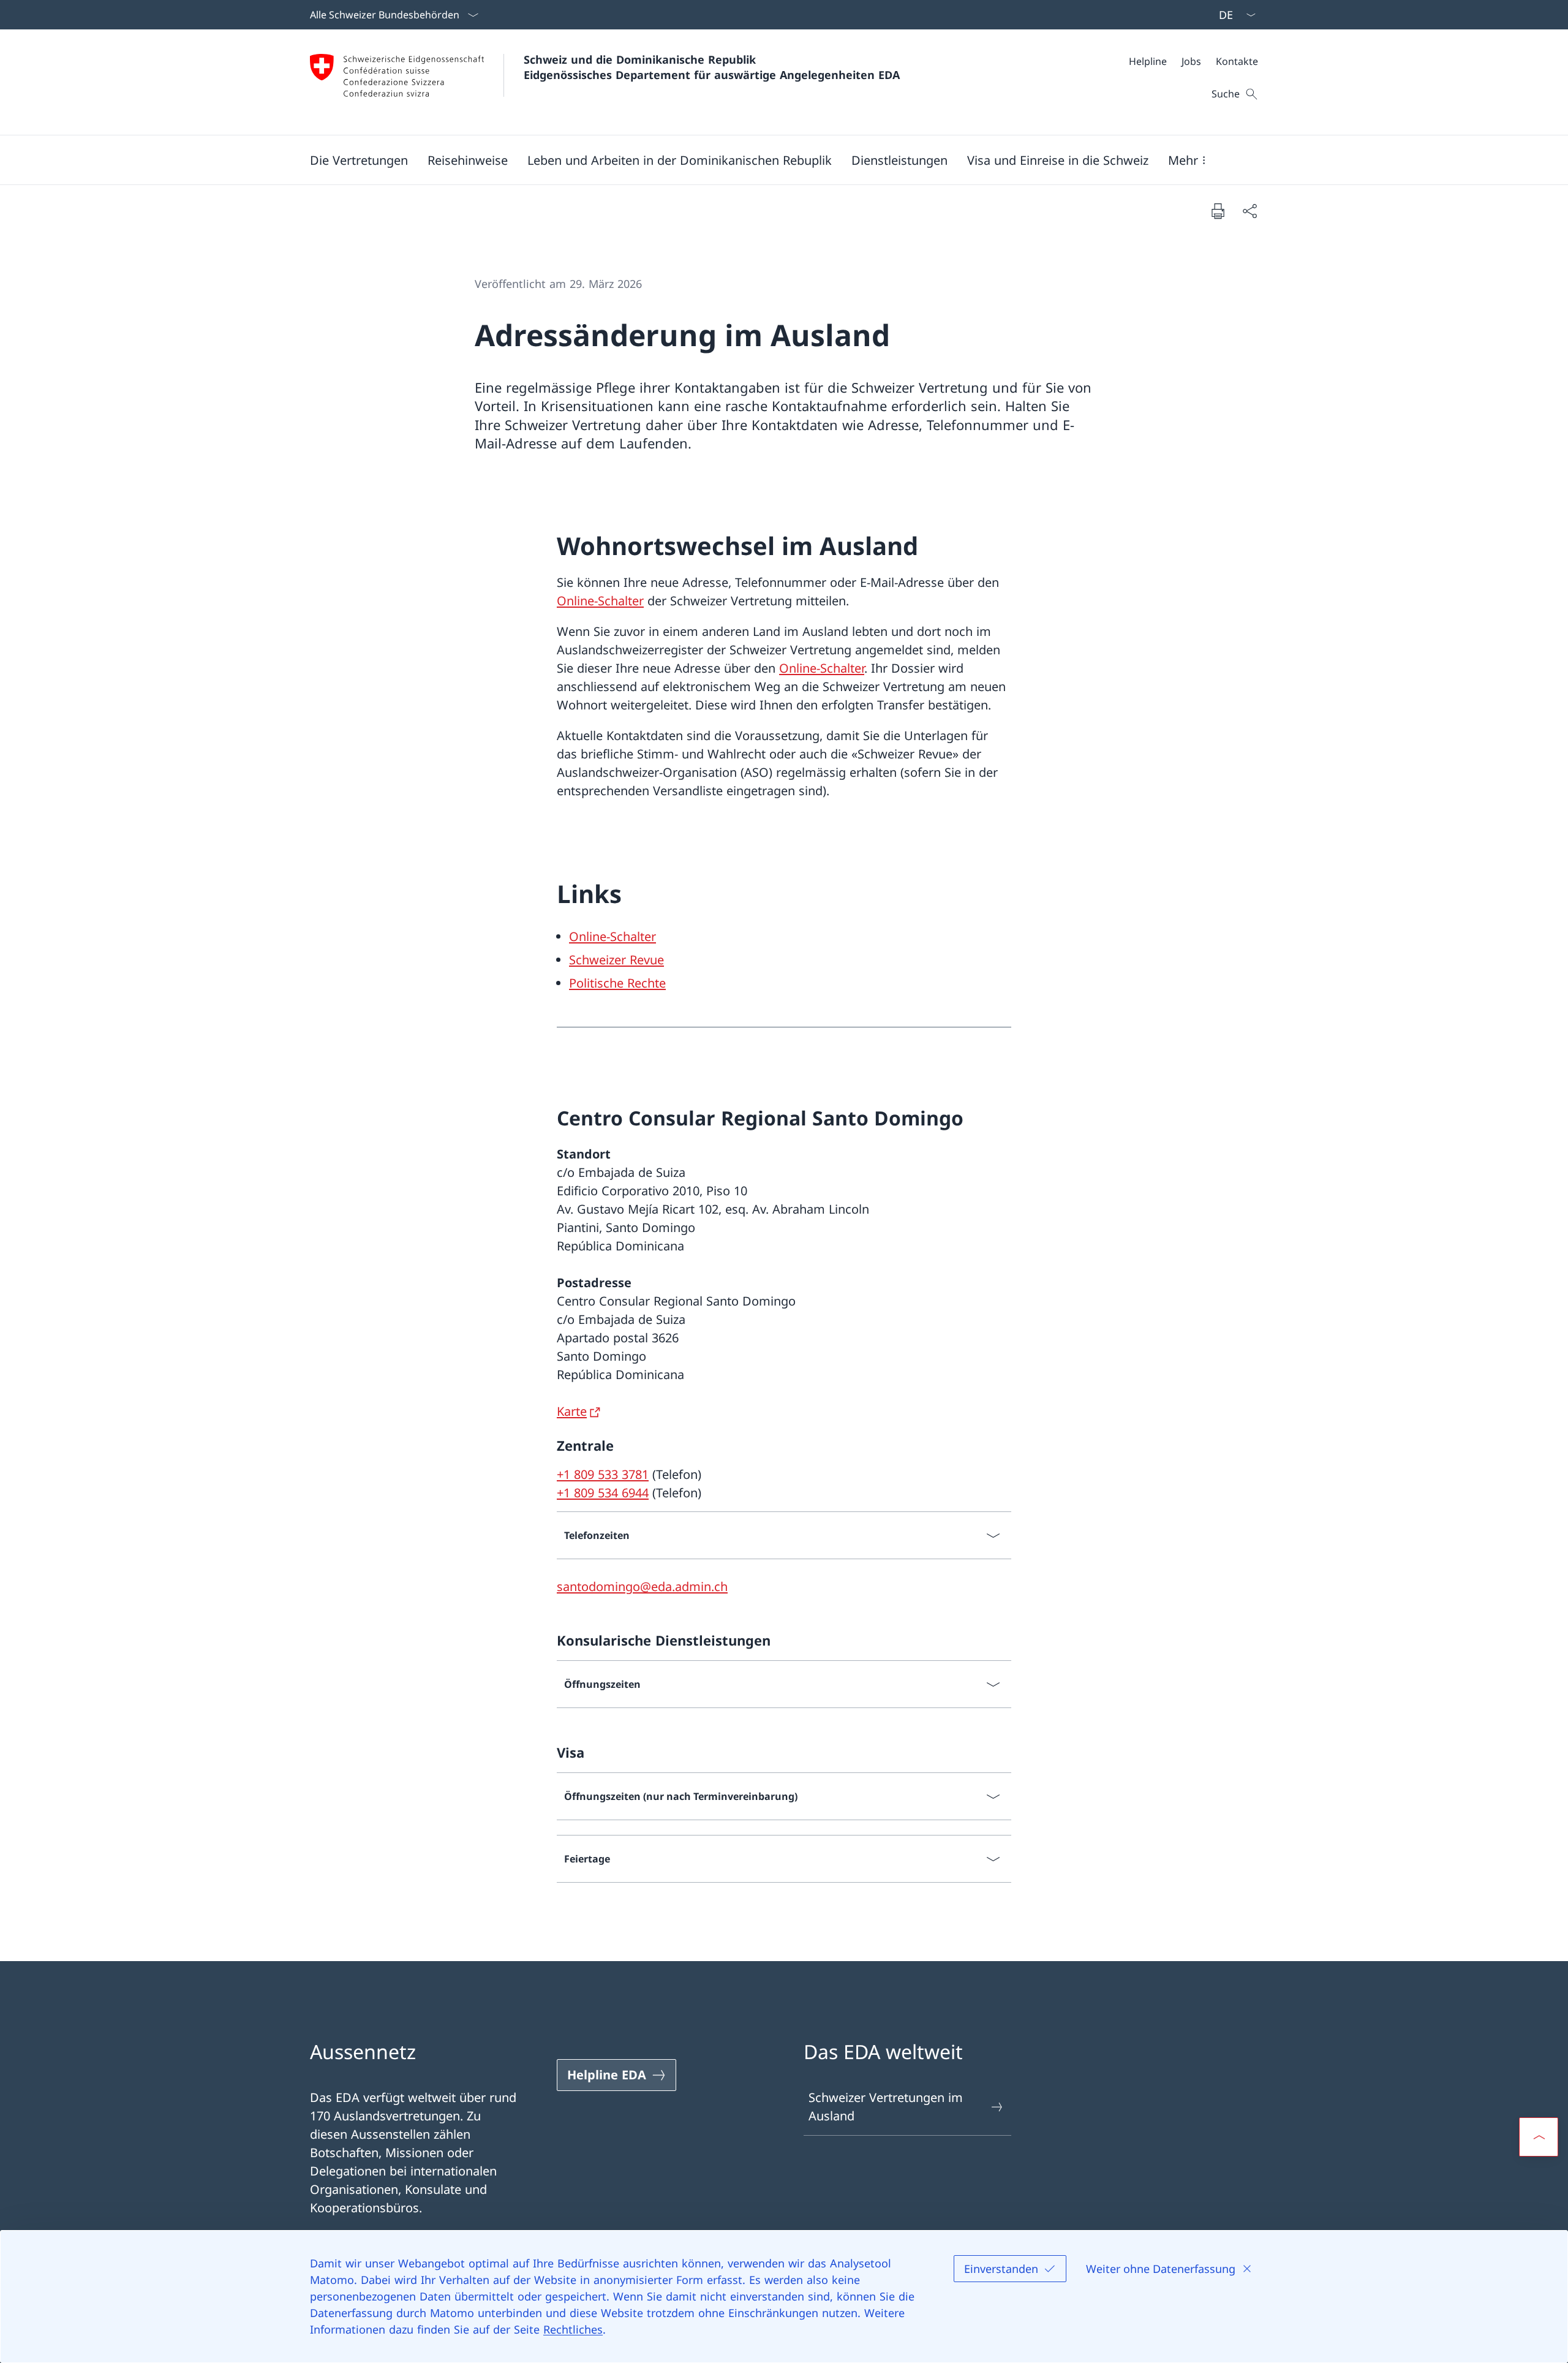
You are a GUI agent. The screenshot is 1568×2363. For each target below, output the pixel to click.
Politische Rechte (617, 983)
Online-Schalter (600, 601)
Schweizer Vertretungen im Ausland (886, 2107)
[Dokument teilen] (1249, 211)
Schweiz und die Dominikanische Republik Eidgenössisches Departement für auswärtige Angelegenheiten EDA (712, 67)
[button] (359, 160)
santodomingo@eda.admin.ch (642, 1586)
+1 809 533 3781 (603, 1474)
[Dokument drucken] (1218, 211)
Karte (572, 1411)
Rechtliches (573, 2329)
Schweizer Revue (616, 960)
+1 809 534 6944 (603, 1493)
